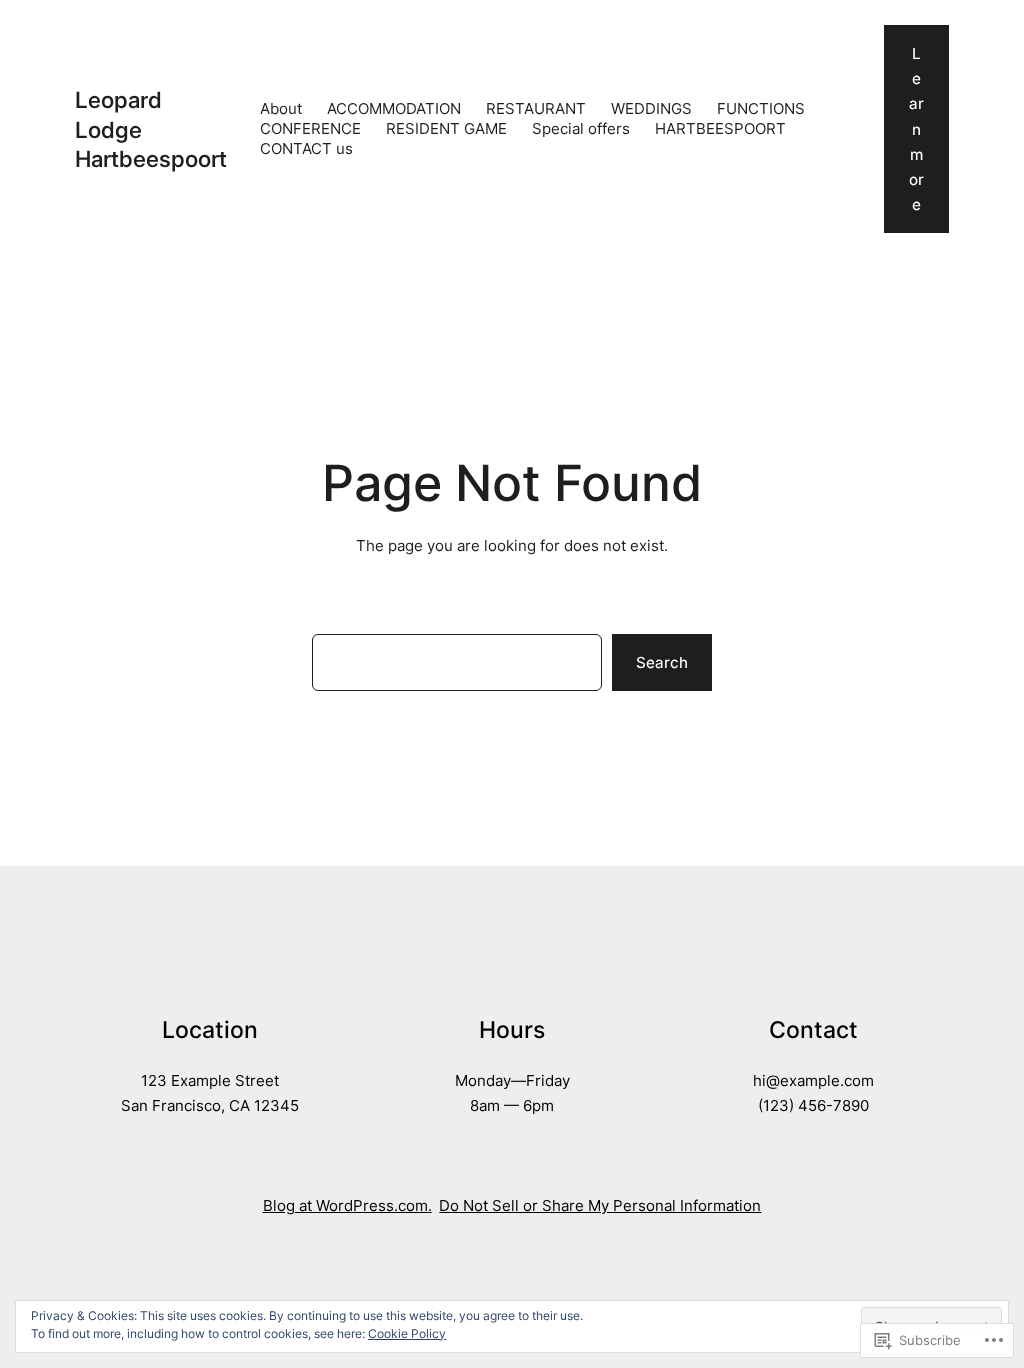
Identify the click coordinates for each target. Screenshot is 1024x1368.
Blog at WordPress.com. (347, 1205)
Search (662, 662)
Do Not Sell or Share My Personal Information (600, 1205)
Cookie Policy (407, 1333)
